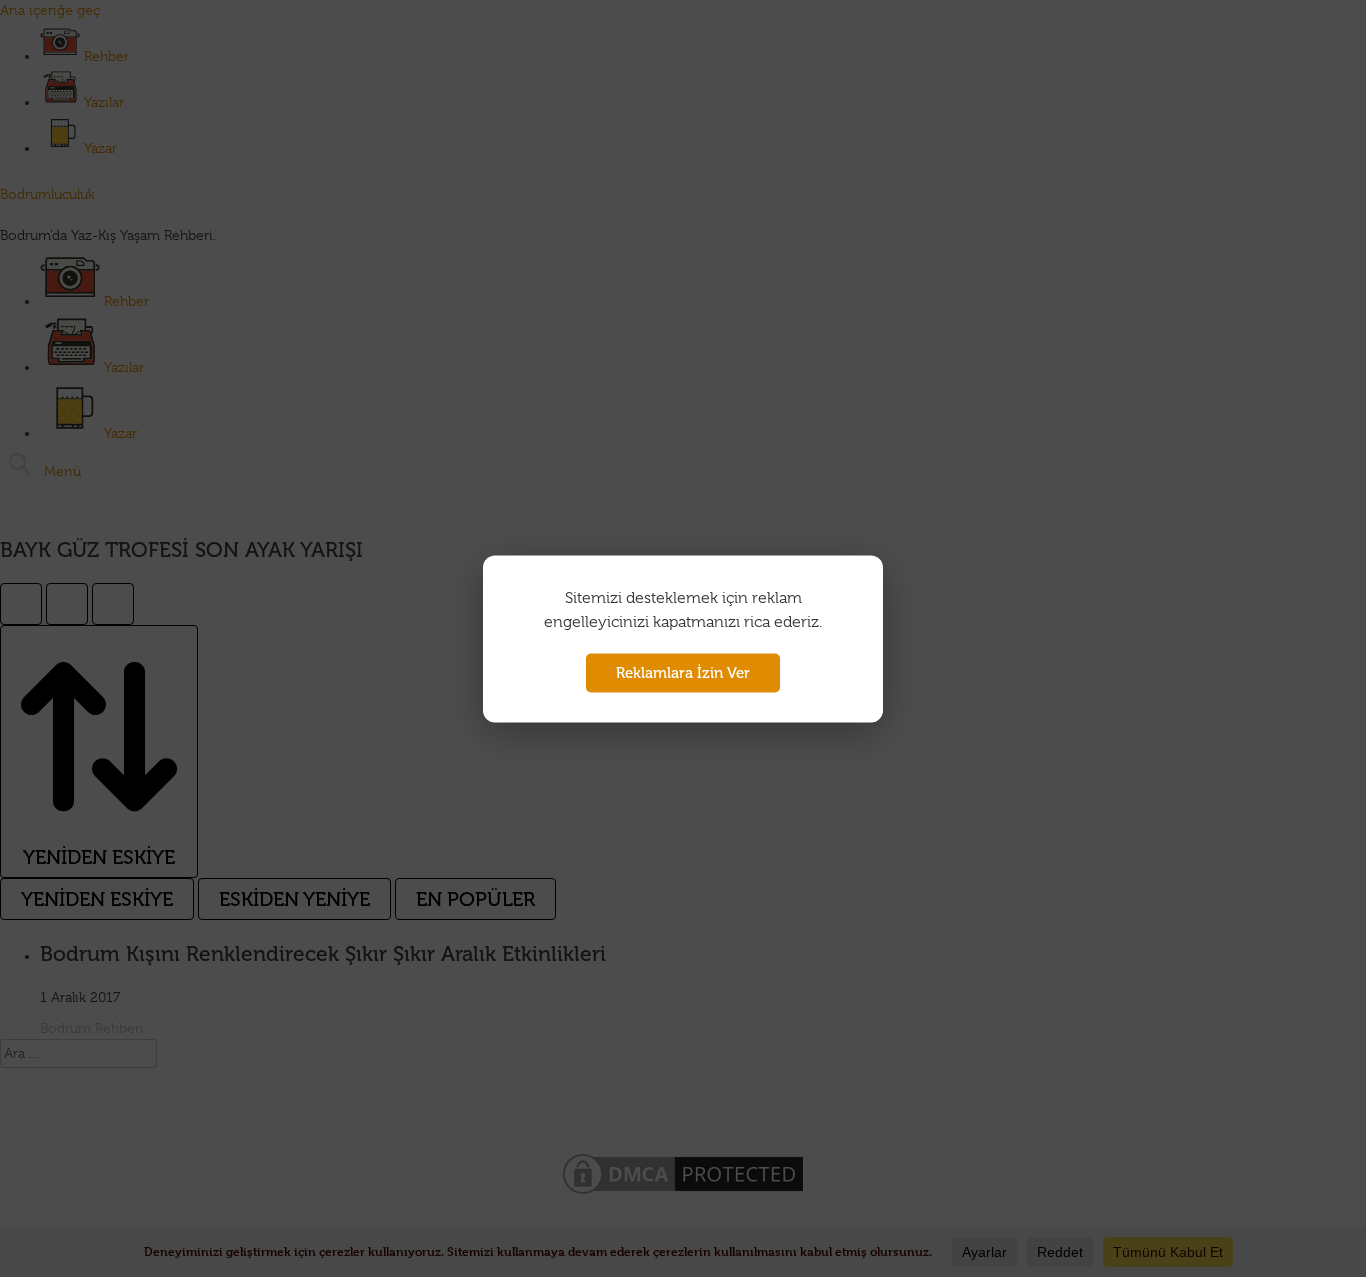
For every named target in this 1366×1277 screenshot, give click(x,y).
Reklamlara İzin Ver (683, 672)
